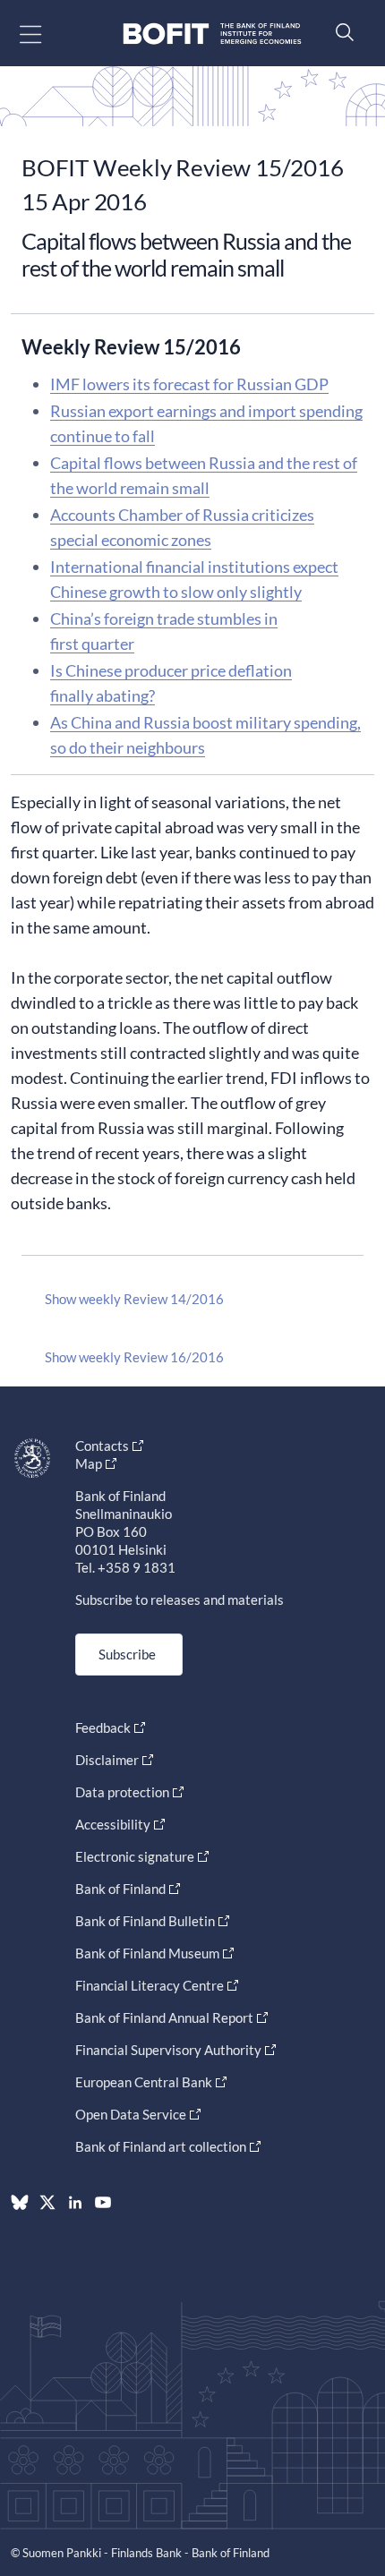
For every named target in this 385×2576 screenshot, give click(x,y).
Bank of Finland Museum (147, 1953)
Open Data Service (131, 2114)
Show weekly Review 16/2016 (134, 1357)
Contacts (102, 1446)
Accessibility (113, 1824)
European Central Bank (144, 2082)
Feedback (103, 1727)
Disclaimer (107, 1760)
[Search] (340, 32)
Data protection (122, 1792)
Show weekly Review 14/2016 (134, 1299)
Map (89, 1463)
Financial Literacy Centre (150, 1985)
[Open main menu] (46, 34)
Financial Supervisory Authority (168, 2050)
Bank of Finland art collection (161, 2146)
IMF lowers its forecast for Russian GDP (189, 384)
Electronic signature (135, 1856)
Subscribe (127, 1654)
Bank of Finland (120, 1889)
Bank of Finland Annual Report (164, 2017)
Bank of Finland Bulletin (145, 1921)
